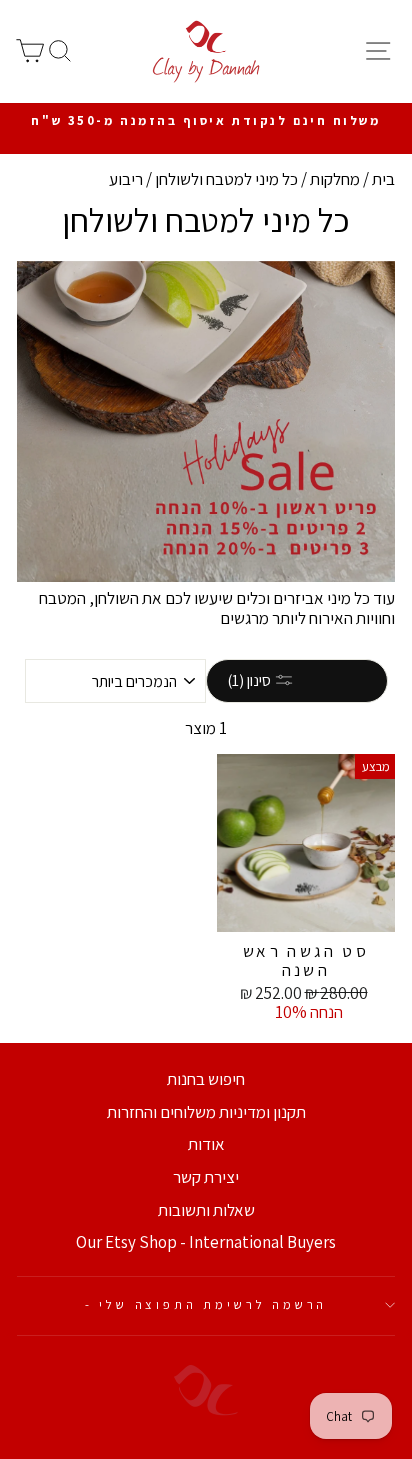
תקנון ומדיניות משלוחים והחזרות (206, 1112)
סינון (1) (250, 680)
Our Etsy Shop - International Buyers (206, 1242)
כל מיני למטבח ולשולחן (226, 179)
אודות (206, 1144)
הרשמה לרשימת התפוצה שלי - (206, 1304)
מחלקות (335, 179)
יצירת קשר (206, 1177)
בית (383, 179)
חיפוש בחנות (206, 1079)
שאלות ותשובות (206, 1210)
